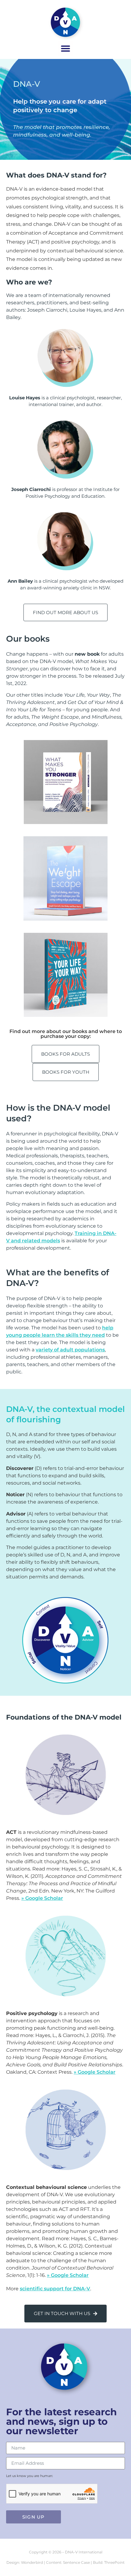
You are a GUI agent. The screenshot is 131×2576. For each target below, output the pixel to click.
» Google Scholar (42, 1898)
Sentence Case (76, 2562)
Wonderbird (32, 2562)
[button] (65, 49)
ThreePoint (114, 2562)
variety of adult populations (70, 1350)
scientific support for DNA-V (55, 2289)
